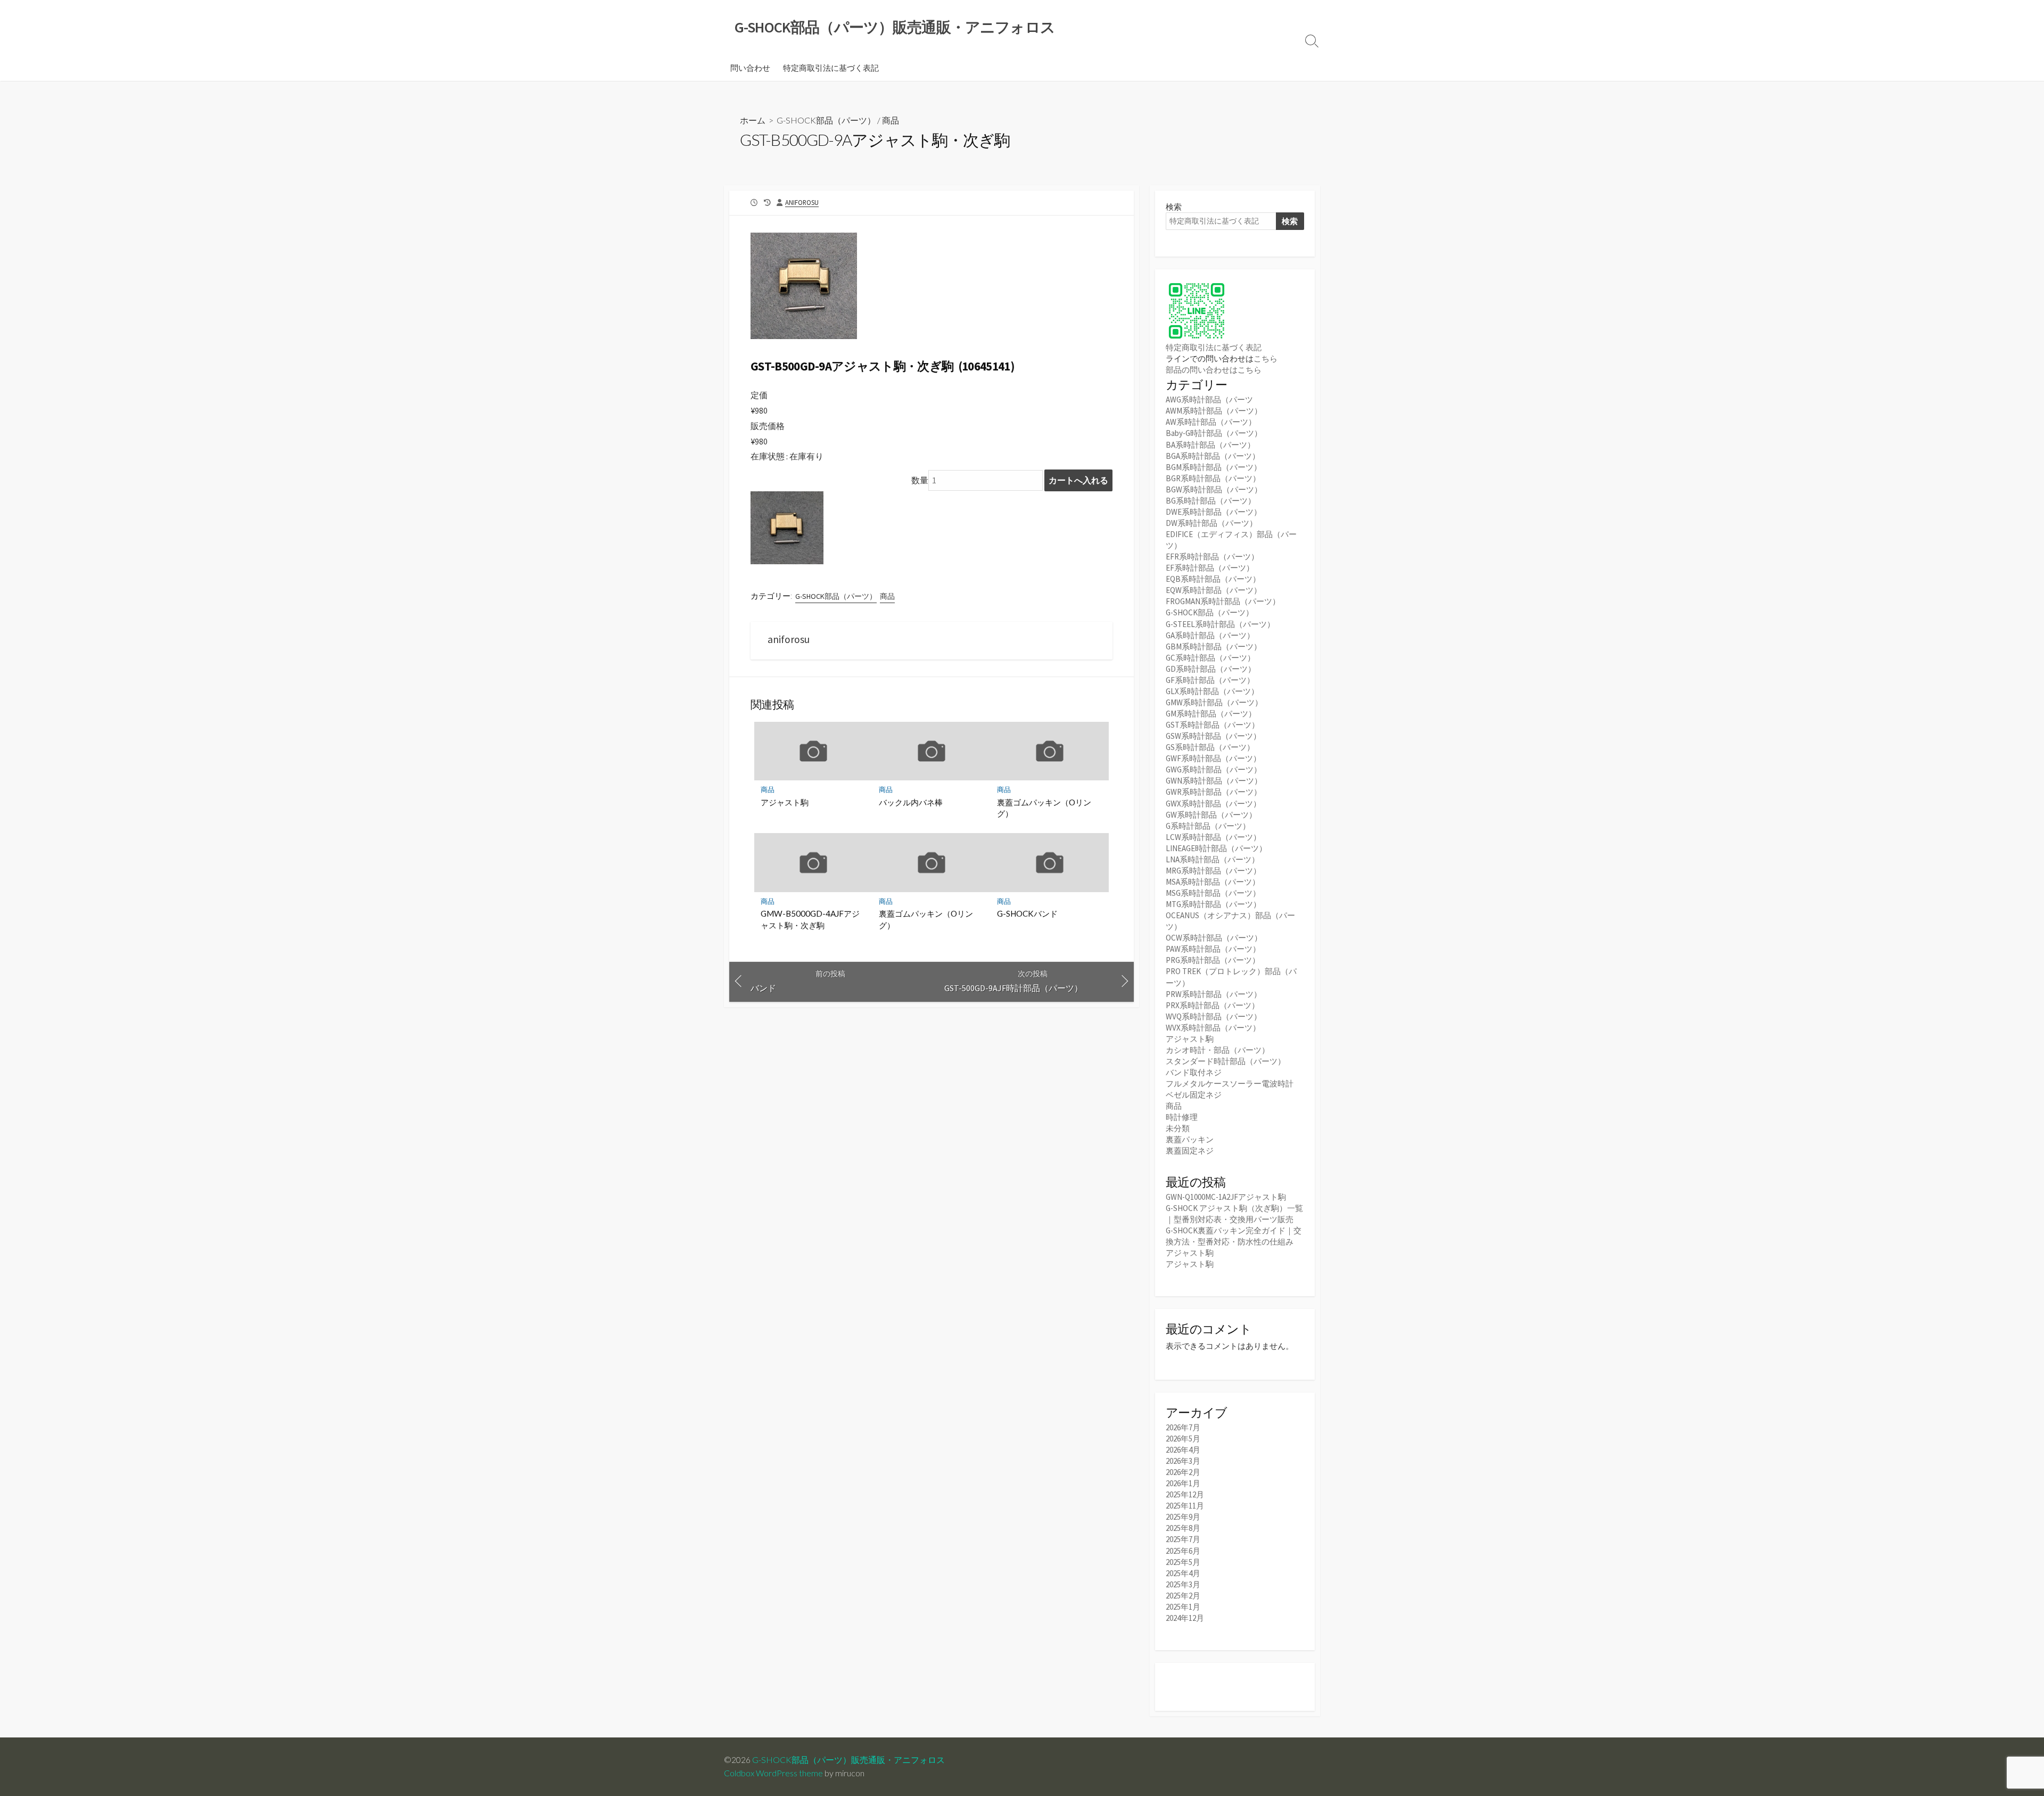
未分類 (1178, 1128)
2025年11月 (1185, 1506)
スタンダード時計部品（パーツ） (1226, 1061)
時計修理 (1182, 1117)
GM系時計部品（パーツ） (1211, 714)
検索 (1174, 207)
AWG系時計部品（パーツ (1209, 399)
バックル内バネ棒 (911, 802)
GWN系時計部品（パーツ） (1214, 781)
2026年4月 (1183, 1450)
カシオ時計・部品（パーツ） (1218, 1050)
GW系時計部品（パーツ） (1211, 815)
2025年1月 (1183, 1607)
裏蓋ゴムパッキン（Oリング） (1044, 808)
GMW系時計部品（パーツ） (1214, 702)
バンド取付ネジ (1194, 1072)
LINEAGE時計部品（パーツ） (1216, 848)
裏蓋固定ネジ (1190, 1151)
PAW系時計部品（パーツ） (1213, 949)
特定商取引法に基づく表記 (831, 68)
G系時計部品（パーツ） (1208, 826)
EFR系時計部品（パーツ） (1212, 557)
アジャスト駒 (785, 802)
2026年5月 (1183, 1439)
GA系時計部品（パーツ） (1210, 635)
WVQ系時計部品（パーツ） (1214, 1016)
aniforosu (802, 202)
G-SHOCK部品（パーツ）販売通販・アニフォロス (848, 1760)
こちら (1266, 359)
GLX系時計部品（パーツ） (1212, 691)
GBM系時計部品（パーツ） (1214, 646)
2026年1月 (1183, 1483)
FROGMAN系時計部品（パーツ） (1223, 601)
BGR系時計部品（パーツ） (1213, 478)
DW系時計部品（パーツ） (1211, 523)
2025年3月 (1183, 1584)
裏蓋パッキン (1190, 1139)
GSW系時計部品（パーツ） (1213, 736)
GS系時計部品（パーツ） (1210, 747)
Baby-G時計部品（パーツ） (1214, 433)
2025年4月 (1183, 1573)
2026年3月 (1183, 1461)
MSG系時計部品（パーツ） (1213, 893)
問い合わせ (750, 68)
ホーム (753, 120)
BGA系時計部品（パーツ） (1213, 456)
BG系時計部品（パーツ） (1211, 501)
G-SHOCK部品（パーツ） (826, 120)
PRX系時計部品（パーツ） (1213, 1005)
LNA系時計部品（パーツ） (1213, 859)
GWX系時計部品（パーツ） (1213, 804)
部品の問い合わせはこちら (1214, 370)
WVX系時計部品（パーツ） (1213, 1028)
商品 (891, 120)
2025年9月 (1183, 1517)
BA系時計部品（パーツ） (1210, 445)
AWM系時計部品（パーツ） (1214, 411)
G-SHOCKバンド (1027, 913)
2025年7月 (1183, 1539)
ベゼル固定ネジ (1194, 1095)
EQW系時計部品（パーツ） (1214, 590)
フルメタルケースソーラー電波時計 (1230, 1084)
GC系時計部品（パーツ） (1210, 658)
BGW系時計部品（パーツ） (1214, 489)
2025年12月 (1185, 1494)
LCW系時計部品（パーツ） (1213, 837)
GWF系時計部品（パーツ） (1213, 758)
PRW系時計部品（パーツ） (1214, 994)
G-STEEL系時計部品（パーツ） (1220, 624)
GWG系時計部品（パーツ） (1214, 769)
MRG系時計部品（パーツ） (1213, 871)
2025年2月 (1183, 1596)
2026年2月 (1183, 1472)
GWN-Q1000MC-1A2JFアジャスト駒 (1226, 1197)
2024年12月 (1185, 1618)
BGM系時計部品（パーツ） (1214, 467)
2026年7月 (1183, 1427)
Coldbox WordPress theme (773, 1773)
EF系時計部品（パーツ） (1210, 568)
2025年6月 (1183, 1551)
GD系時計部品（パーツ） (1211, 669)
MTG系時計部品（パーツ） (1213, 904)
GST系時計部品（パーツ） (1213, 725)
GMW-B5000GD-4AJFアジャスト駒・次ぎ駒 (810, 919)
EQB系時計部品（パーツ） (1213, 579)
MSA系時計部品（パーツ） (1213, 882)
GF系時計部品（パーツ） (1210, 680)
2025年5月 (1183, 1562)
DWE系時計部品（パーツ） (1214, 512)
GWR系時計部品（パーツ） (1214, 792)
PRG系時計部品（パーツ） (1213, 960)
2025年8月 (1183, 1528)
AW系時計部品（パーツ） (1211, 422)
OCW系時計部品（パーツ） (1214, 938)
